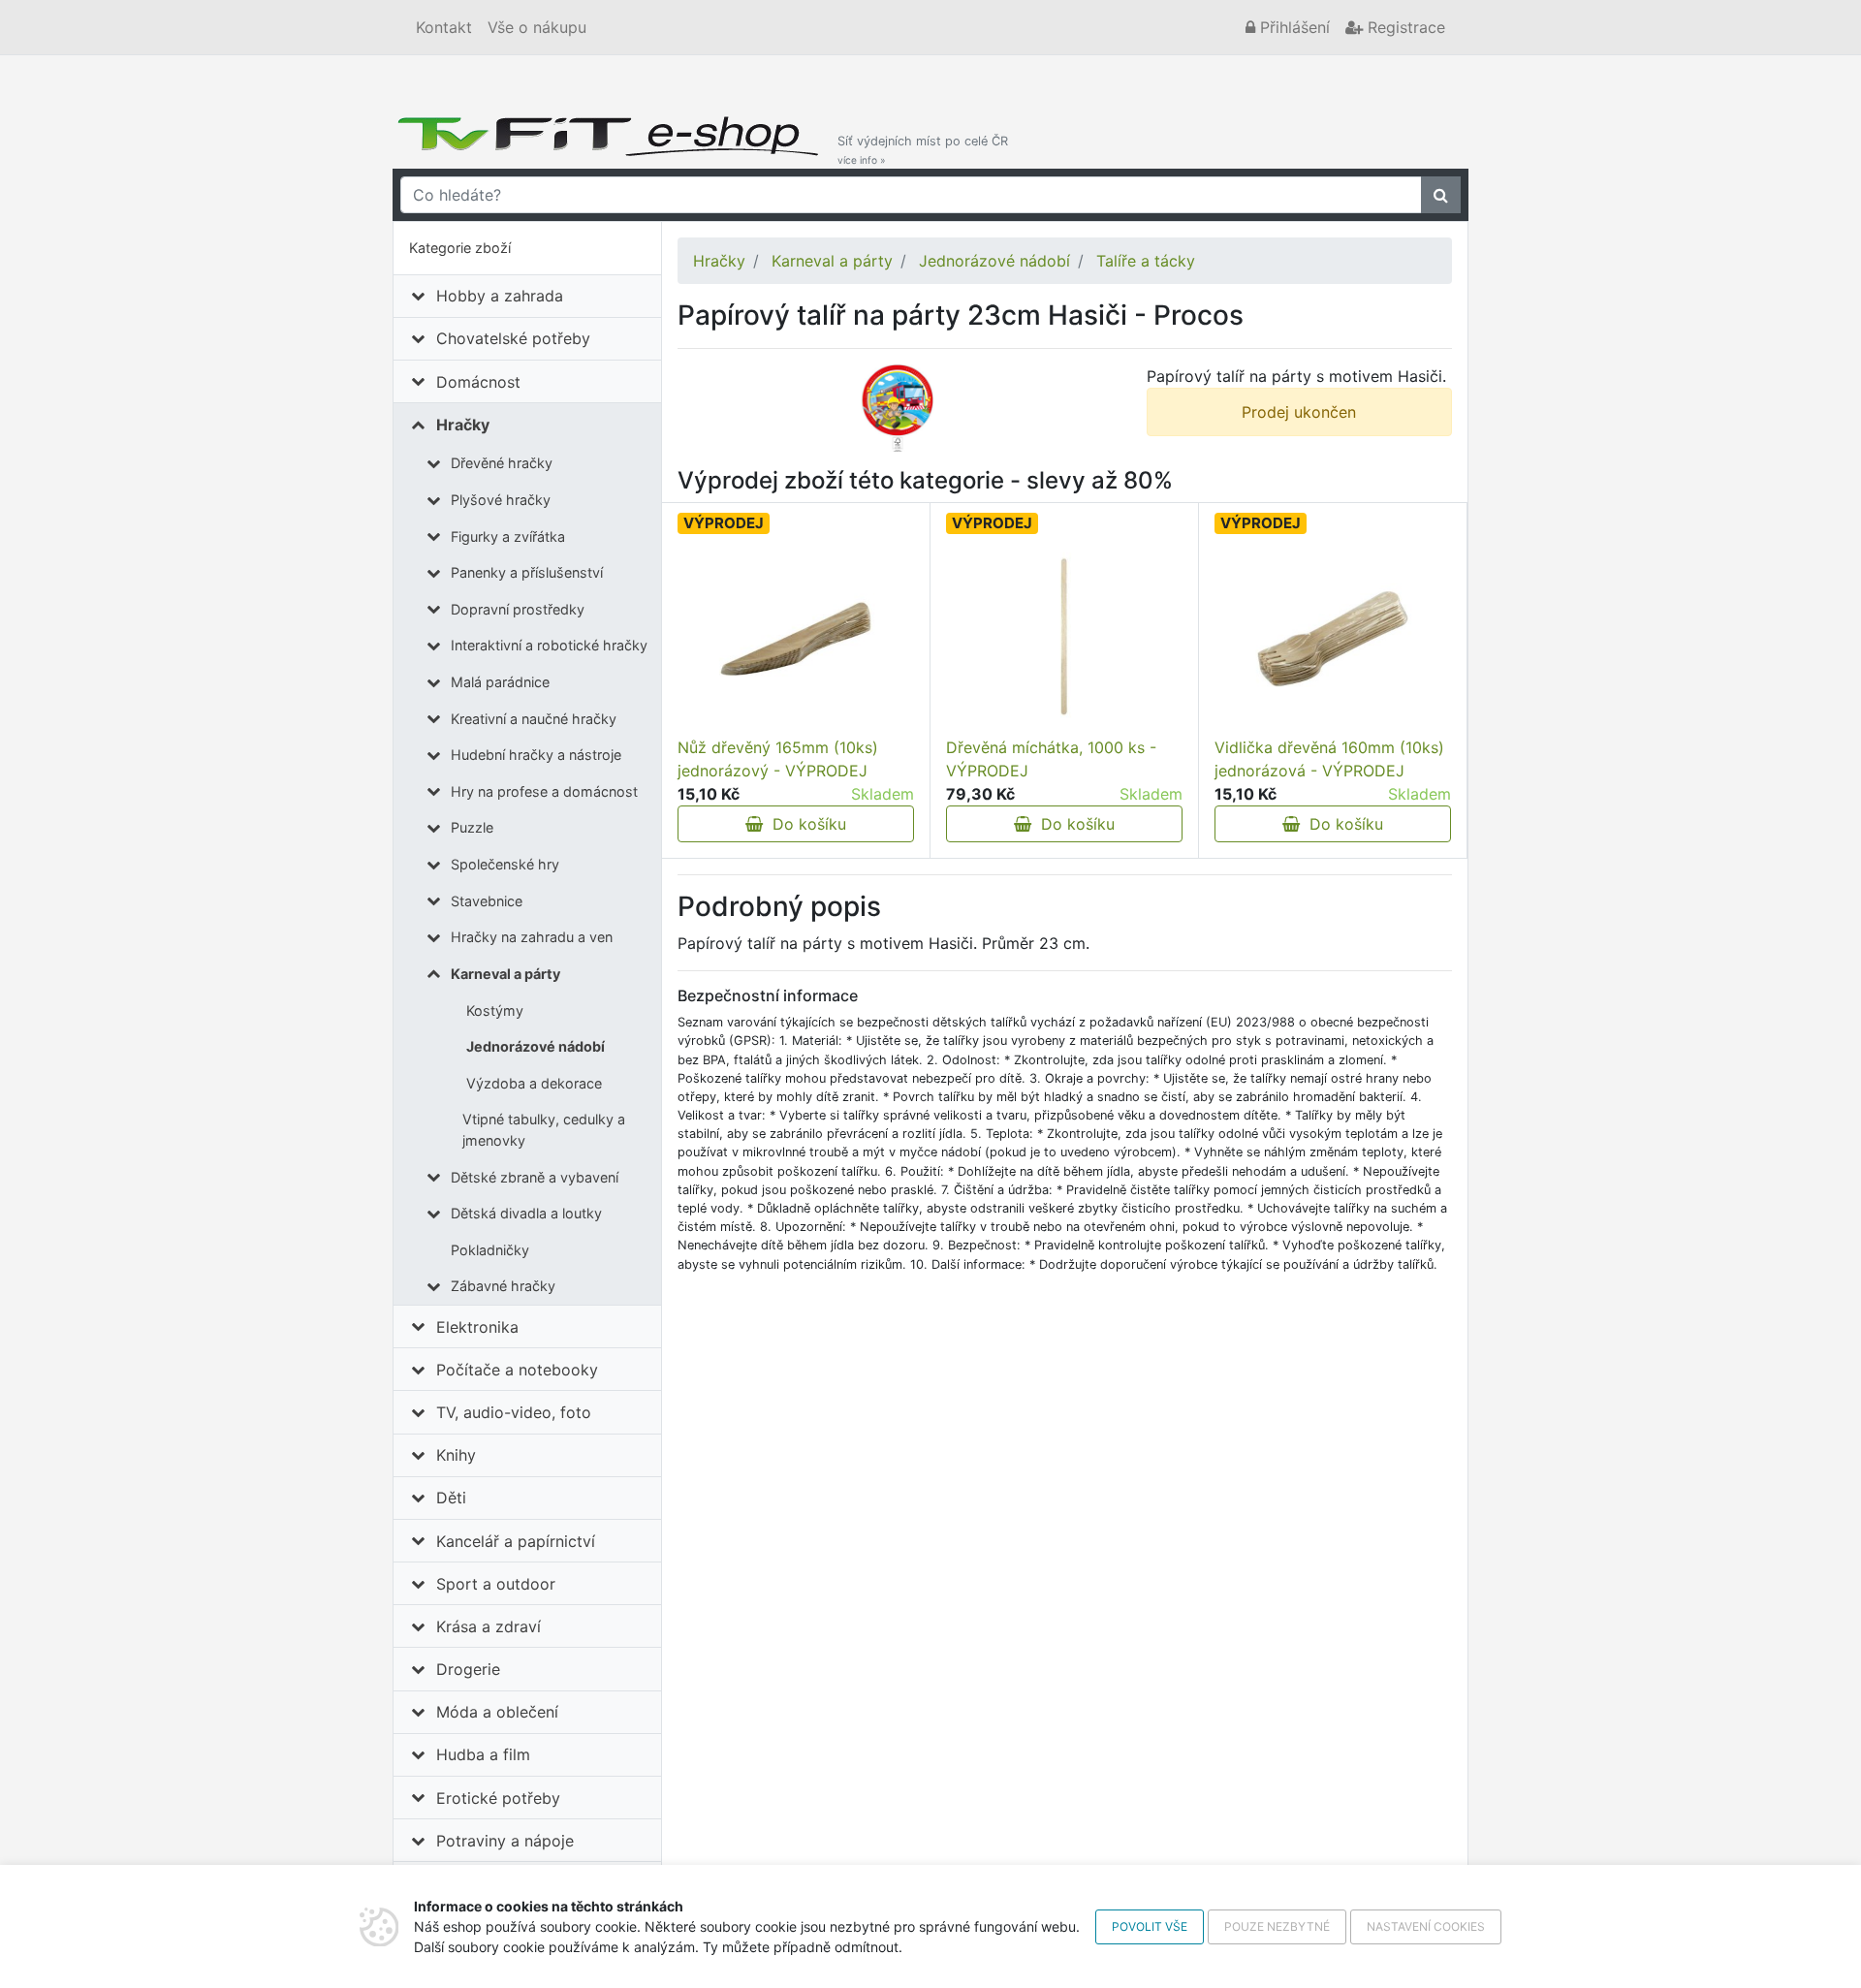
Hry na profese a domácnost (544, 791)
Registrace (1404, 27)
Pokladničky (490, 1250)
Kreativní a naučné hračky (534, 719)
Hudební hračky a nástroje (536, 755)
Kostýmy (495, 1010)
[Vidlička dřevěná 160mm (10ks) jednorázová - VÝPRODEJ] (1333, 639)
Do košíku (804, 824)
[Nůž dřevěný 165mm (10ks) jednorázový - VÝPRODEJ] (796, 639)
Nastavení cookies (1426, 1926)
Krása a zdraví (489, 1626)
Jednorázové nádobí (536, 1046)
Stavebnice (487, 901)
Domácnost (478, 382)
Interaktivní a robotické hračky (549, 645)
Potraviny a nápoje (505, 1841)
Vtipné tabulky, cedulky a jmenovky (544, 1130)
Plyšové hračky (501, 500)
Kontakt (444, 27)
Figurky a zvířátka (508, 536)
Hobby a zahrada (500, 296)
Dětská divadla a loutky (526, 1213)
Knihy (456, 1455)
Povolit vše (1150, 1926)
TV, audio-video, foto (514, 1412)
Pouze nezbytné (1277, 1926)
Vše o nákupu (537, 27)
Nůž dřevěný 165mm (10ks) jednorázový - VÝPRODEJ (778, 759)
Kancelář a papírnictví (516, 1541)
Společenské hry (505, 864)
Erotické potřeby (498, 1798)
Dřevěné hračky (502, 463)
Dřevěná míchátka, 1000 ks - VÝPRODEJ (1051, 759)
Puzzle (472, 827)
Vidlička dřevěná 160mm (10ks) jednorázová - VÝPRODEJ (1329, 759)
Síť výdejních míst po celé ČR (923, 150)
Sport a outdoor (496, 1584)
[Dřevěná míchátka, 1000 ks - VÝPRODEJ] (1064, 639)
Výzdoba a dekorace (534, 1083)
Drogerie (468, 1669)
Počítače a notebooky (517, 1370)
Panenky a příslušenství (527, 572)
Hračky (463, 425)
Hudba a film (483, 1754)
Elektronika (477, 1327)
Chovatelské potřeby (513, 338)
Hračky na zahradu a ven (532, 937)
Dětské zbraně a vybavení (535, 1177)
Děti (451, 1498)
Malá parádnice (500, 682)
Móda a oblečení (497, 1712)
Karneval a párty (505, 974)
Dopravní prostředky (518, 609)
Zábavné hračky (503, 1286)
